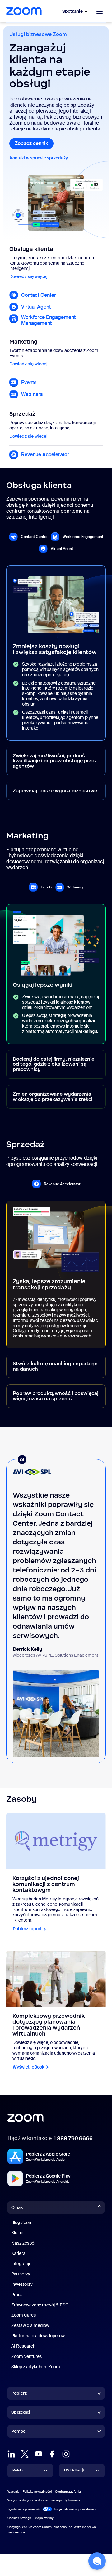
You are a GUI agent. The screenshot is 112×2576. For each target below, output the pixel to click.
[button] (97, 2561)
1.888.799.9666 (73, 2139)
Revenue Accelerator (45, 455)
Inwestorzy (22, 2284)
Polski (18, 2470)
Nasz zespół (23, 2243)
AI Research (23, 2346)
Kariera (18, 2253)
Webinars (32, 394)
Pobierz (19, 2393)
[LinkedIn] (11, 2454)
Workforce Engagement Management (48, 320)
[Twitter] (25, 2454)
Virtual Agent (36, 307)
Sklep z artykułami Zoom (36, 2367)
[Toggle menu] (100, 11)
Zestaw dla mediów (30, 2325)
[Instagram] (66, 2454)
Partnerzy (21, 2274)
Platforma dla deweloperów (38, 2336)
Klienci (18, 2233)
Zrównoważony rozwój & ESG (40, 2305)
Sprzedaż (21, 2412)
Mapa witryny (44, 2518)
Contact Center (39, 295)
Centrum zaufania (68, 2492)
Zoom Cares (23, 2315)
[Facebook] (52, 2454)
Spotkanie (72, 11)
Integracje (21, 2264)
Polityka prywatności (37, 2492)
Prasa (17, 2295)
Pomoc (18, 2432)
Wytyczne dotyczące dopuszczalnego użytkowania (44, 2500)
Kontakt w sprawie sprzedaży (41, 158)
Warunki (13, 2492)
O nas (17, 2207)
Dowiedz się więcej (29, 277)
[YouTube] (39, 2454)
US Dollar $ (74, 2470)
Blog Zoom (22, 2222)
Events (29, 382)
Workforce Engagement (83, 537)
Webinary (75, 887)
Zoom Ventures (26, 2356)
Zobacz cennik (34, 143)
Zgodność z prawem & (23, 2509)
